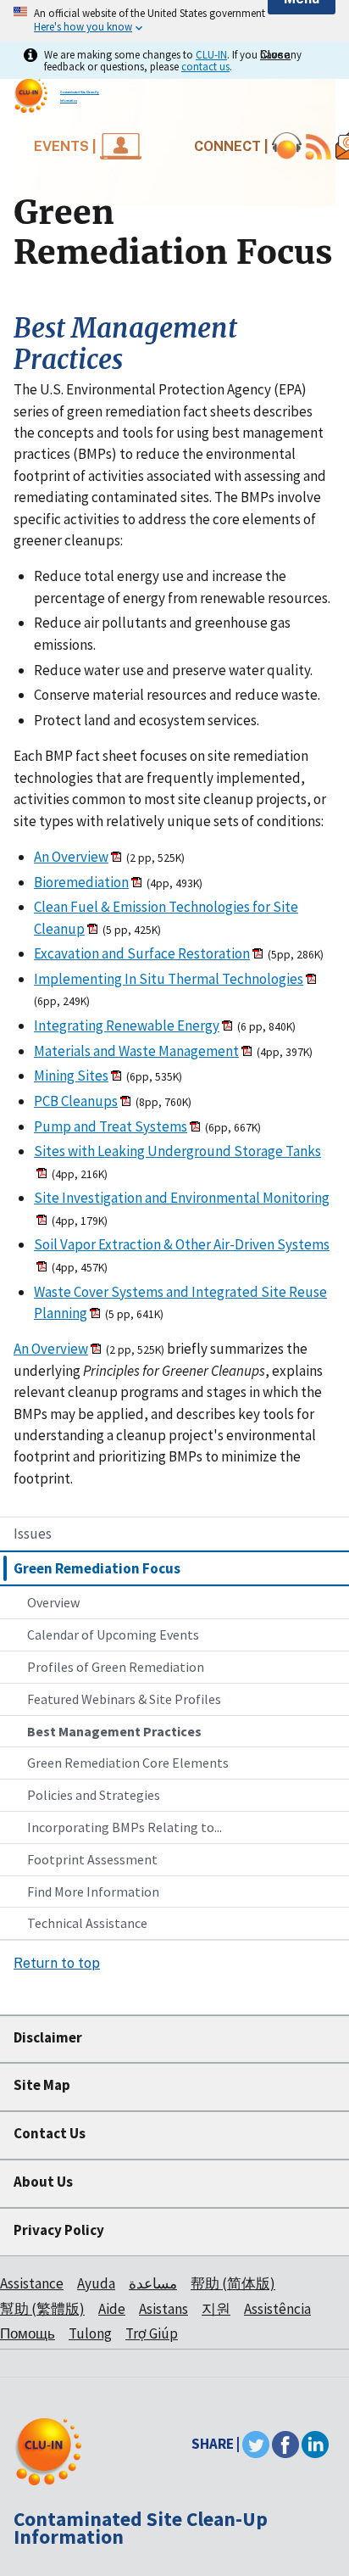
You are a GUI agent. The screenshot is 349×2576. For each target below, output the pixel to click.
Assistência (277, 2309)
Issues (33, 1534)
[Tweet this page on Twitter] (256, 2444)
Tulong (90, 2333)
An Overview (71, 857)
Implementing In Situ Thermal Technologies (169, 979)
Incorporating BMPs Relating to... (125, 1827)
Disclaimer (48, 2037)
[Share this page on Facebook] (285, 2444)
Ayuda (96, 2283)
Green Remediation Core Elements (128, 1763)
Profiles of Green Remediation (116, 1667)
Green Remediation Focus (97, 1568)
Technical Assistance (87, 1923)
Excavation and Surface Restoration (142, 953)
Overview (53, 1602)
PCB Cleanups (76, 1101)
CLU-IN (211, 54)
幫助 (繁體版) (42, 2309)
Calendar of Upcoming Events (113, 1634)
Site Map (42, 2085)
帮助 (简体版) (233, 2283)
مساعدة (153, 2283)
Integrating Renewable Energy (127, 1025)
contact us (205, 66)
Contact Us (50, 2133)
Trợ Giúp (152, 2333)
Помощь (28, 2333)
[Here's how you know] (174, 21)
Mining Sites (71, 1076)
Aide (112, 2309)
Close (275, 55)
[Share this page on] (315, 2444)
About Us (43, 2182)
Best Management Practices (114, 1731)
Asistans (163, 2309)
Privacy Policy (59, 2230)
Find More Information (93, 1891)
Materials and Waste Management (136, 1051)
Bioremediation (81, 882)
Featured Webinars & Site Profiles (124, 1699)
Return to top (57, 1963)
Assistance (32, 2283)
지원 (216, 2309)
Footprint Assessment (92, 1859)
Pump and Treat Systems (111, 1126)
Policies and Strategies (94, 1795)
